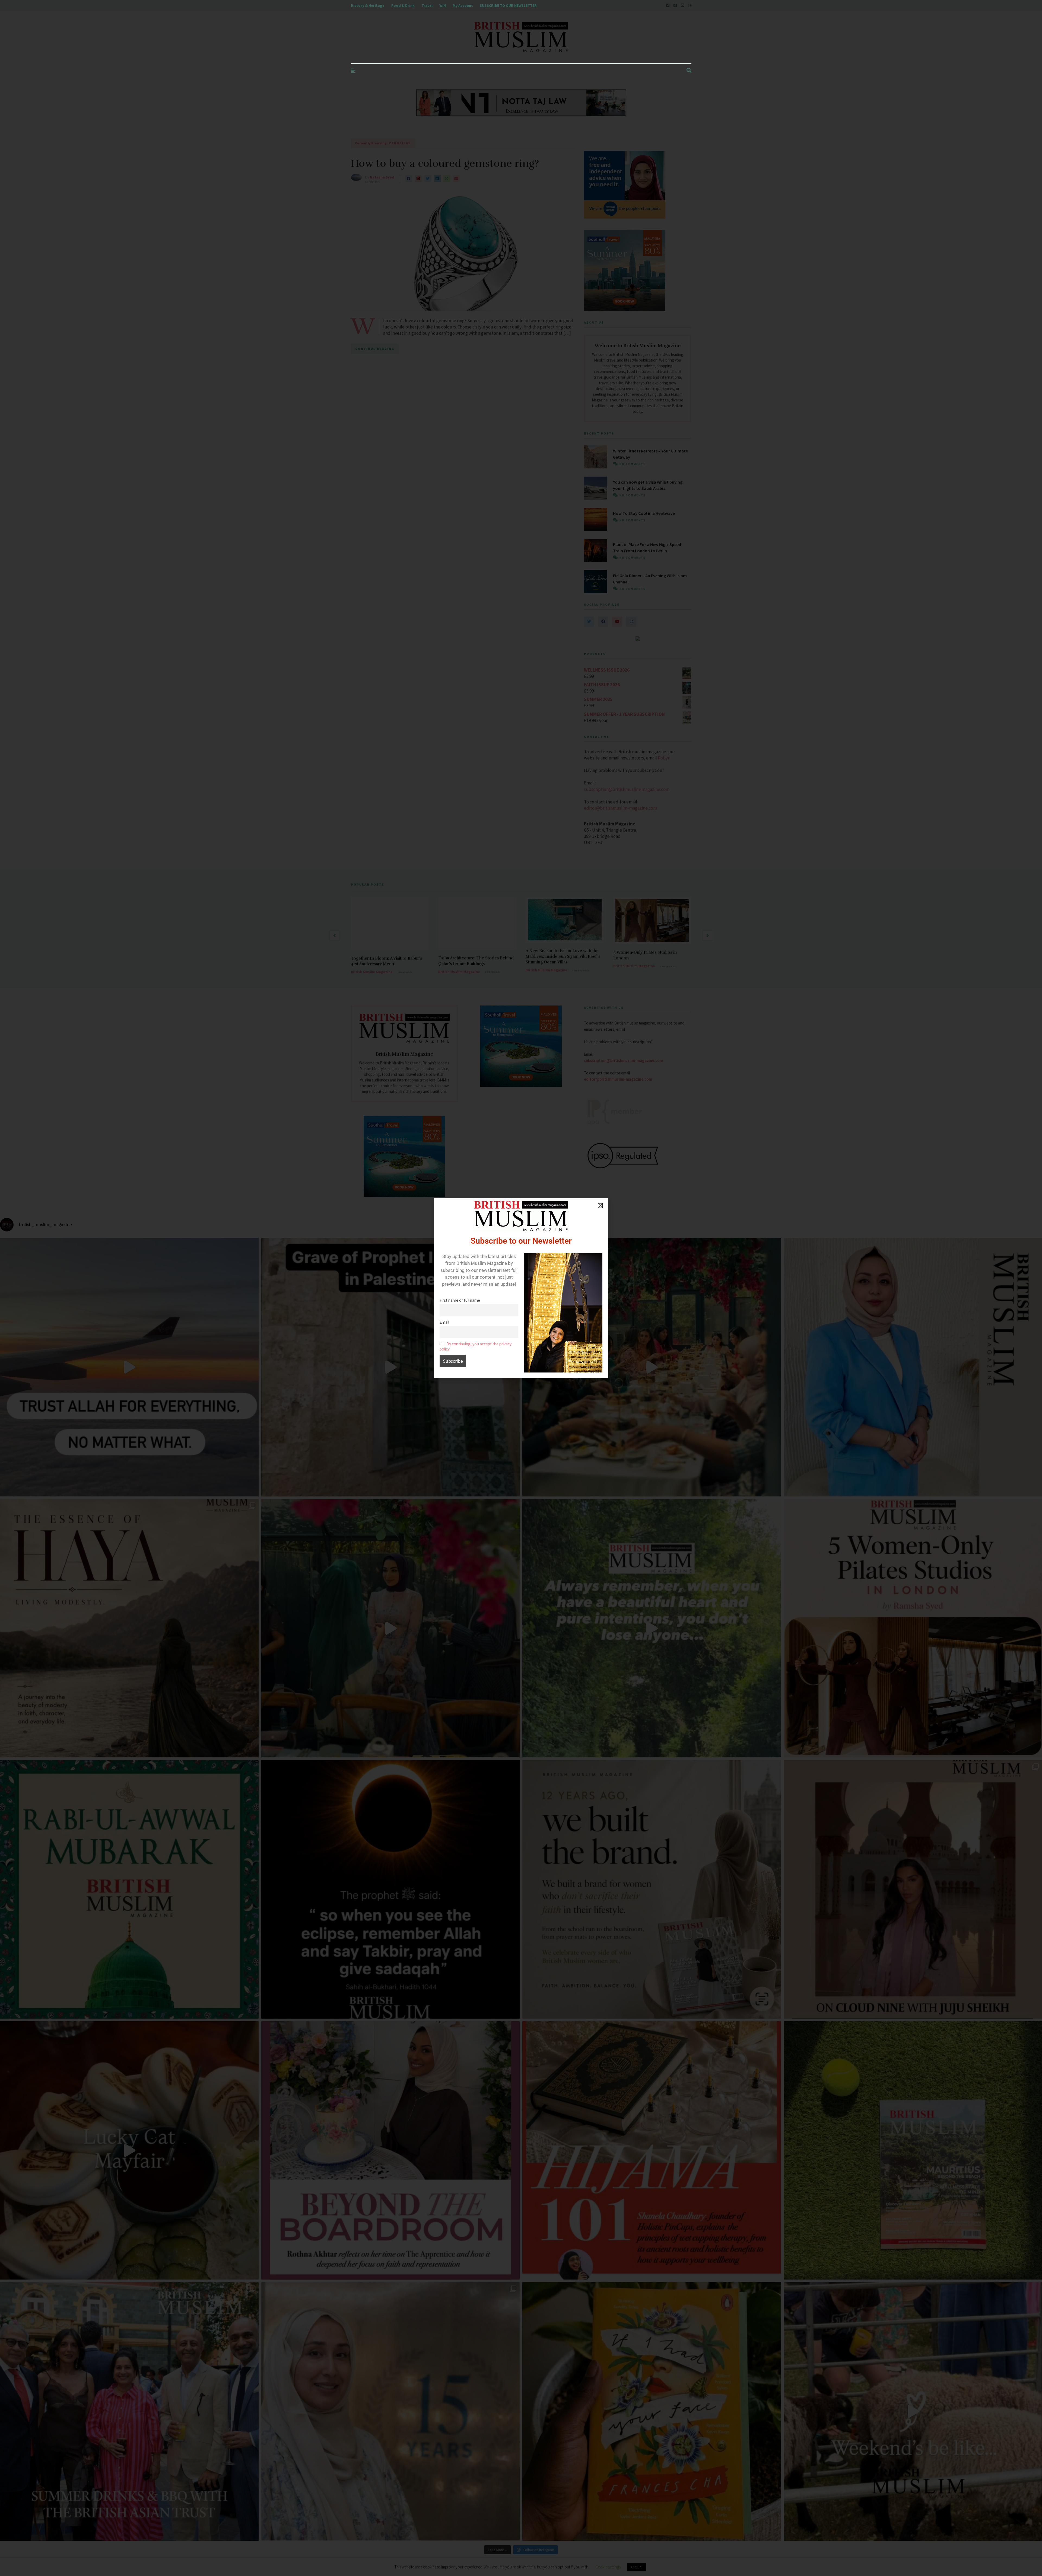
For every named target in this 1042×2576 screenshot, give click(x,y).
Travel (427, 5)
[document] (521, 1288)
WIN (443, 5)
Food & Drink (403, 5)
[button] (600, 1206)
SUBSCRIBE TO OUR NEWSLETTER (508, 5)
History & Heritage (368, 5)
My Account (463, 5)
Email (444, 1322)
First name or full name (460, 1300)
